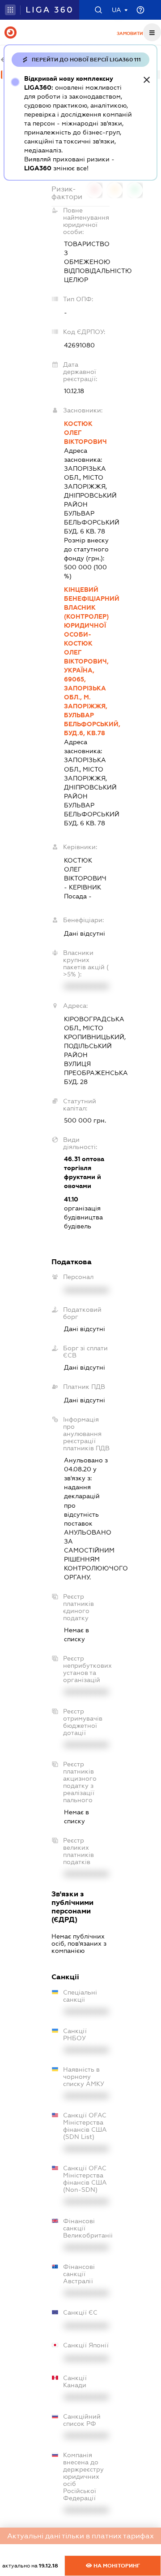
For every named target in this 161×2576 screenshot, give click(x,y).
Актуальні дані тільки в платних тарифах (80, 2536)
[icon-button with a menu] (152, 32)
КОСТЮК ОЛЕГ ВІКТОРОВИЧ (85, 433)
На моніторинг (116, 2566)
